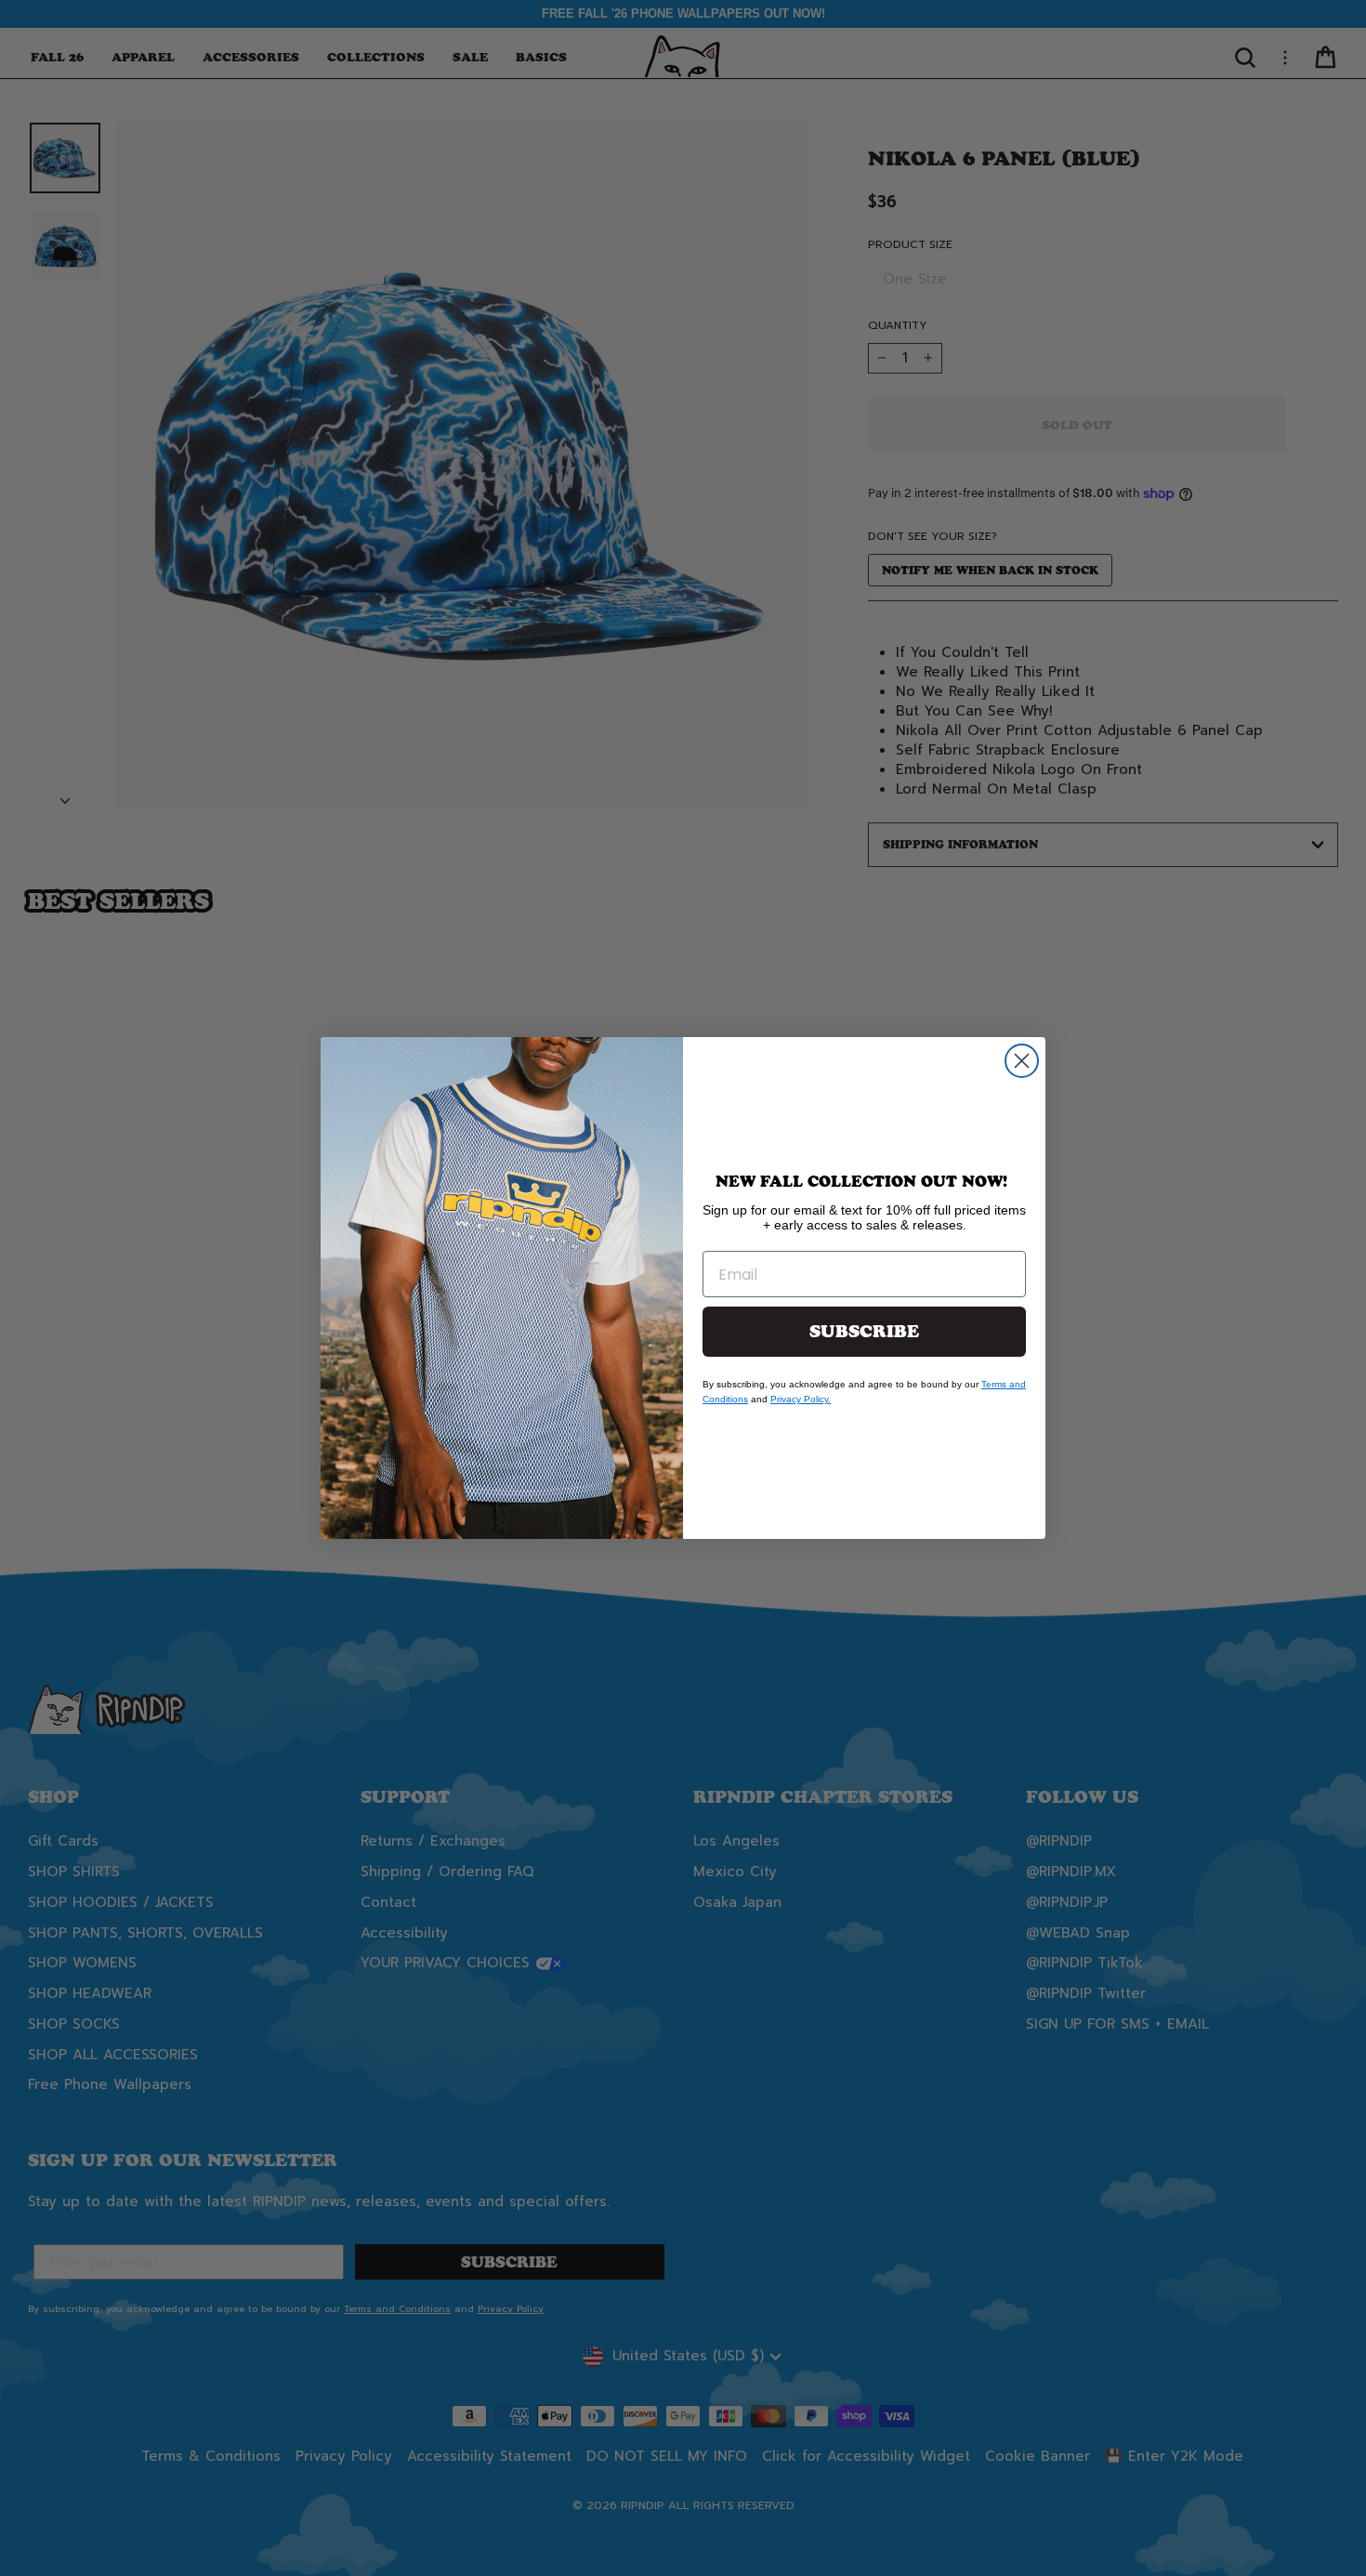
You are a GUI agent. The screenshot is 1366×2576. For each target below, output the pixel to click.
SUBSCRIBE (864, 1332)
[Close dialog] (1022, 1061)
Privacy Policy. (801, 1399)
